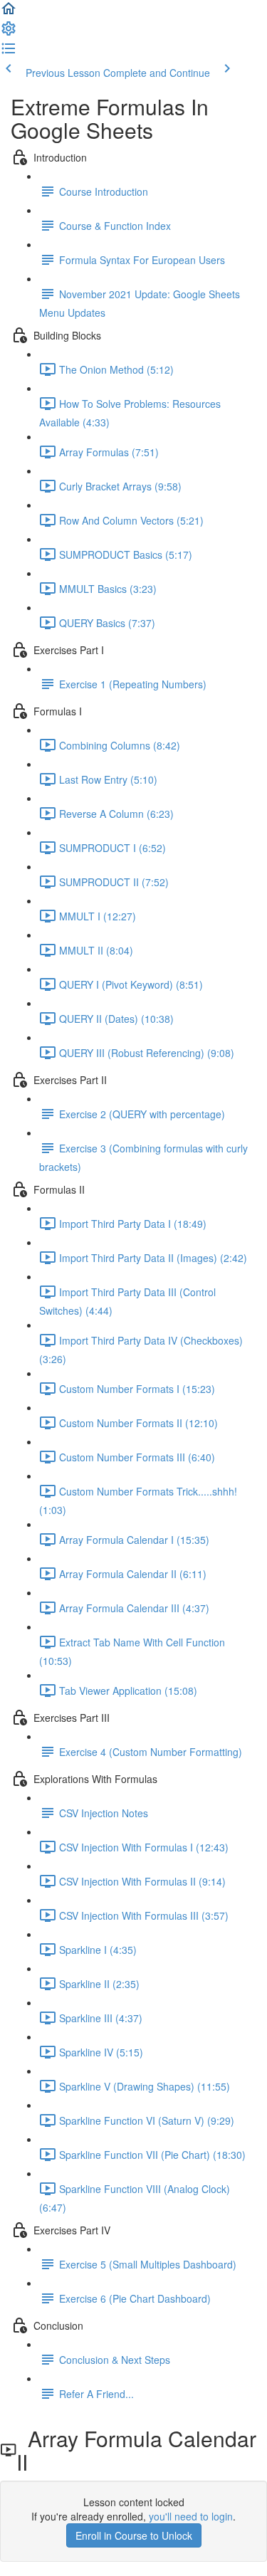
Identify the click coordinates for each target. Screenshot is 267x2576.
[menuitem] (9, 33)
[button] (9, 13)
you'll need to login (191, 2516)
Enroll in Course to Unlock (134, 2535)
